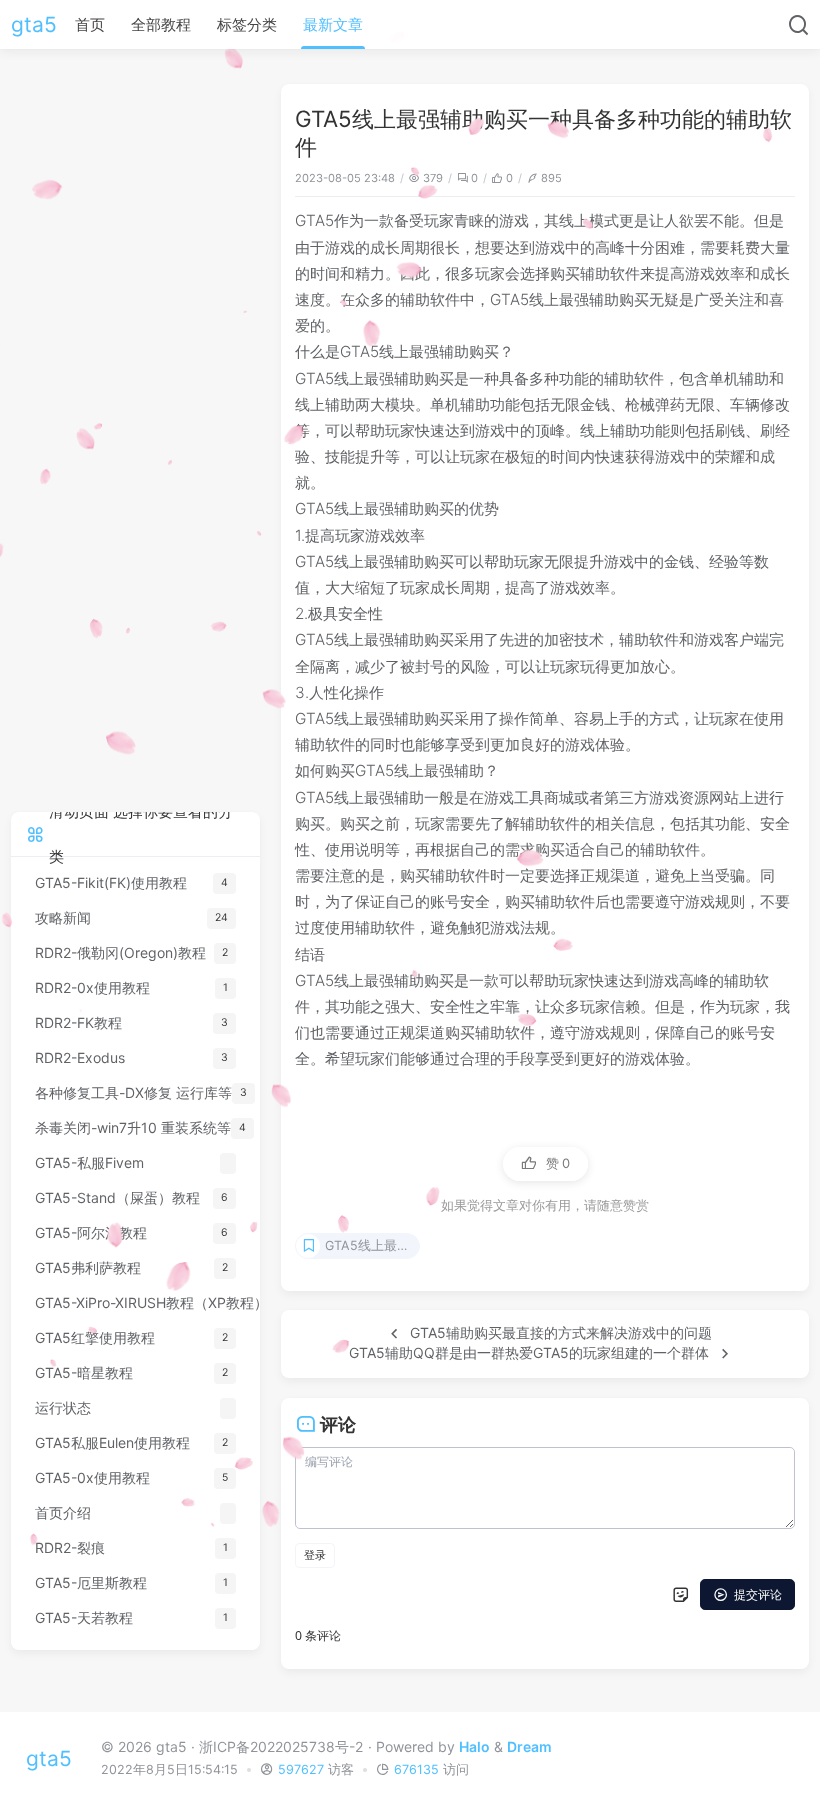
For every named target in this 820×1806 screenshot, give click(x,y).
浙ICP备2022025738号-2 (281, 1746)
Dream (529, 1746)
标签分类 (247, 24)
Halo (474, 1746)
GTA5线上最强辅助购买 (372, 1245)
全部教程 (161, 24)
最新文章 (333, 24)
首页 (90, 24)
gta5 (34, 24)
